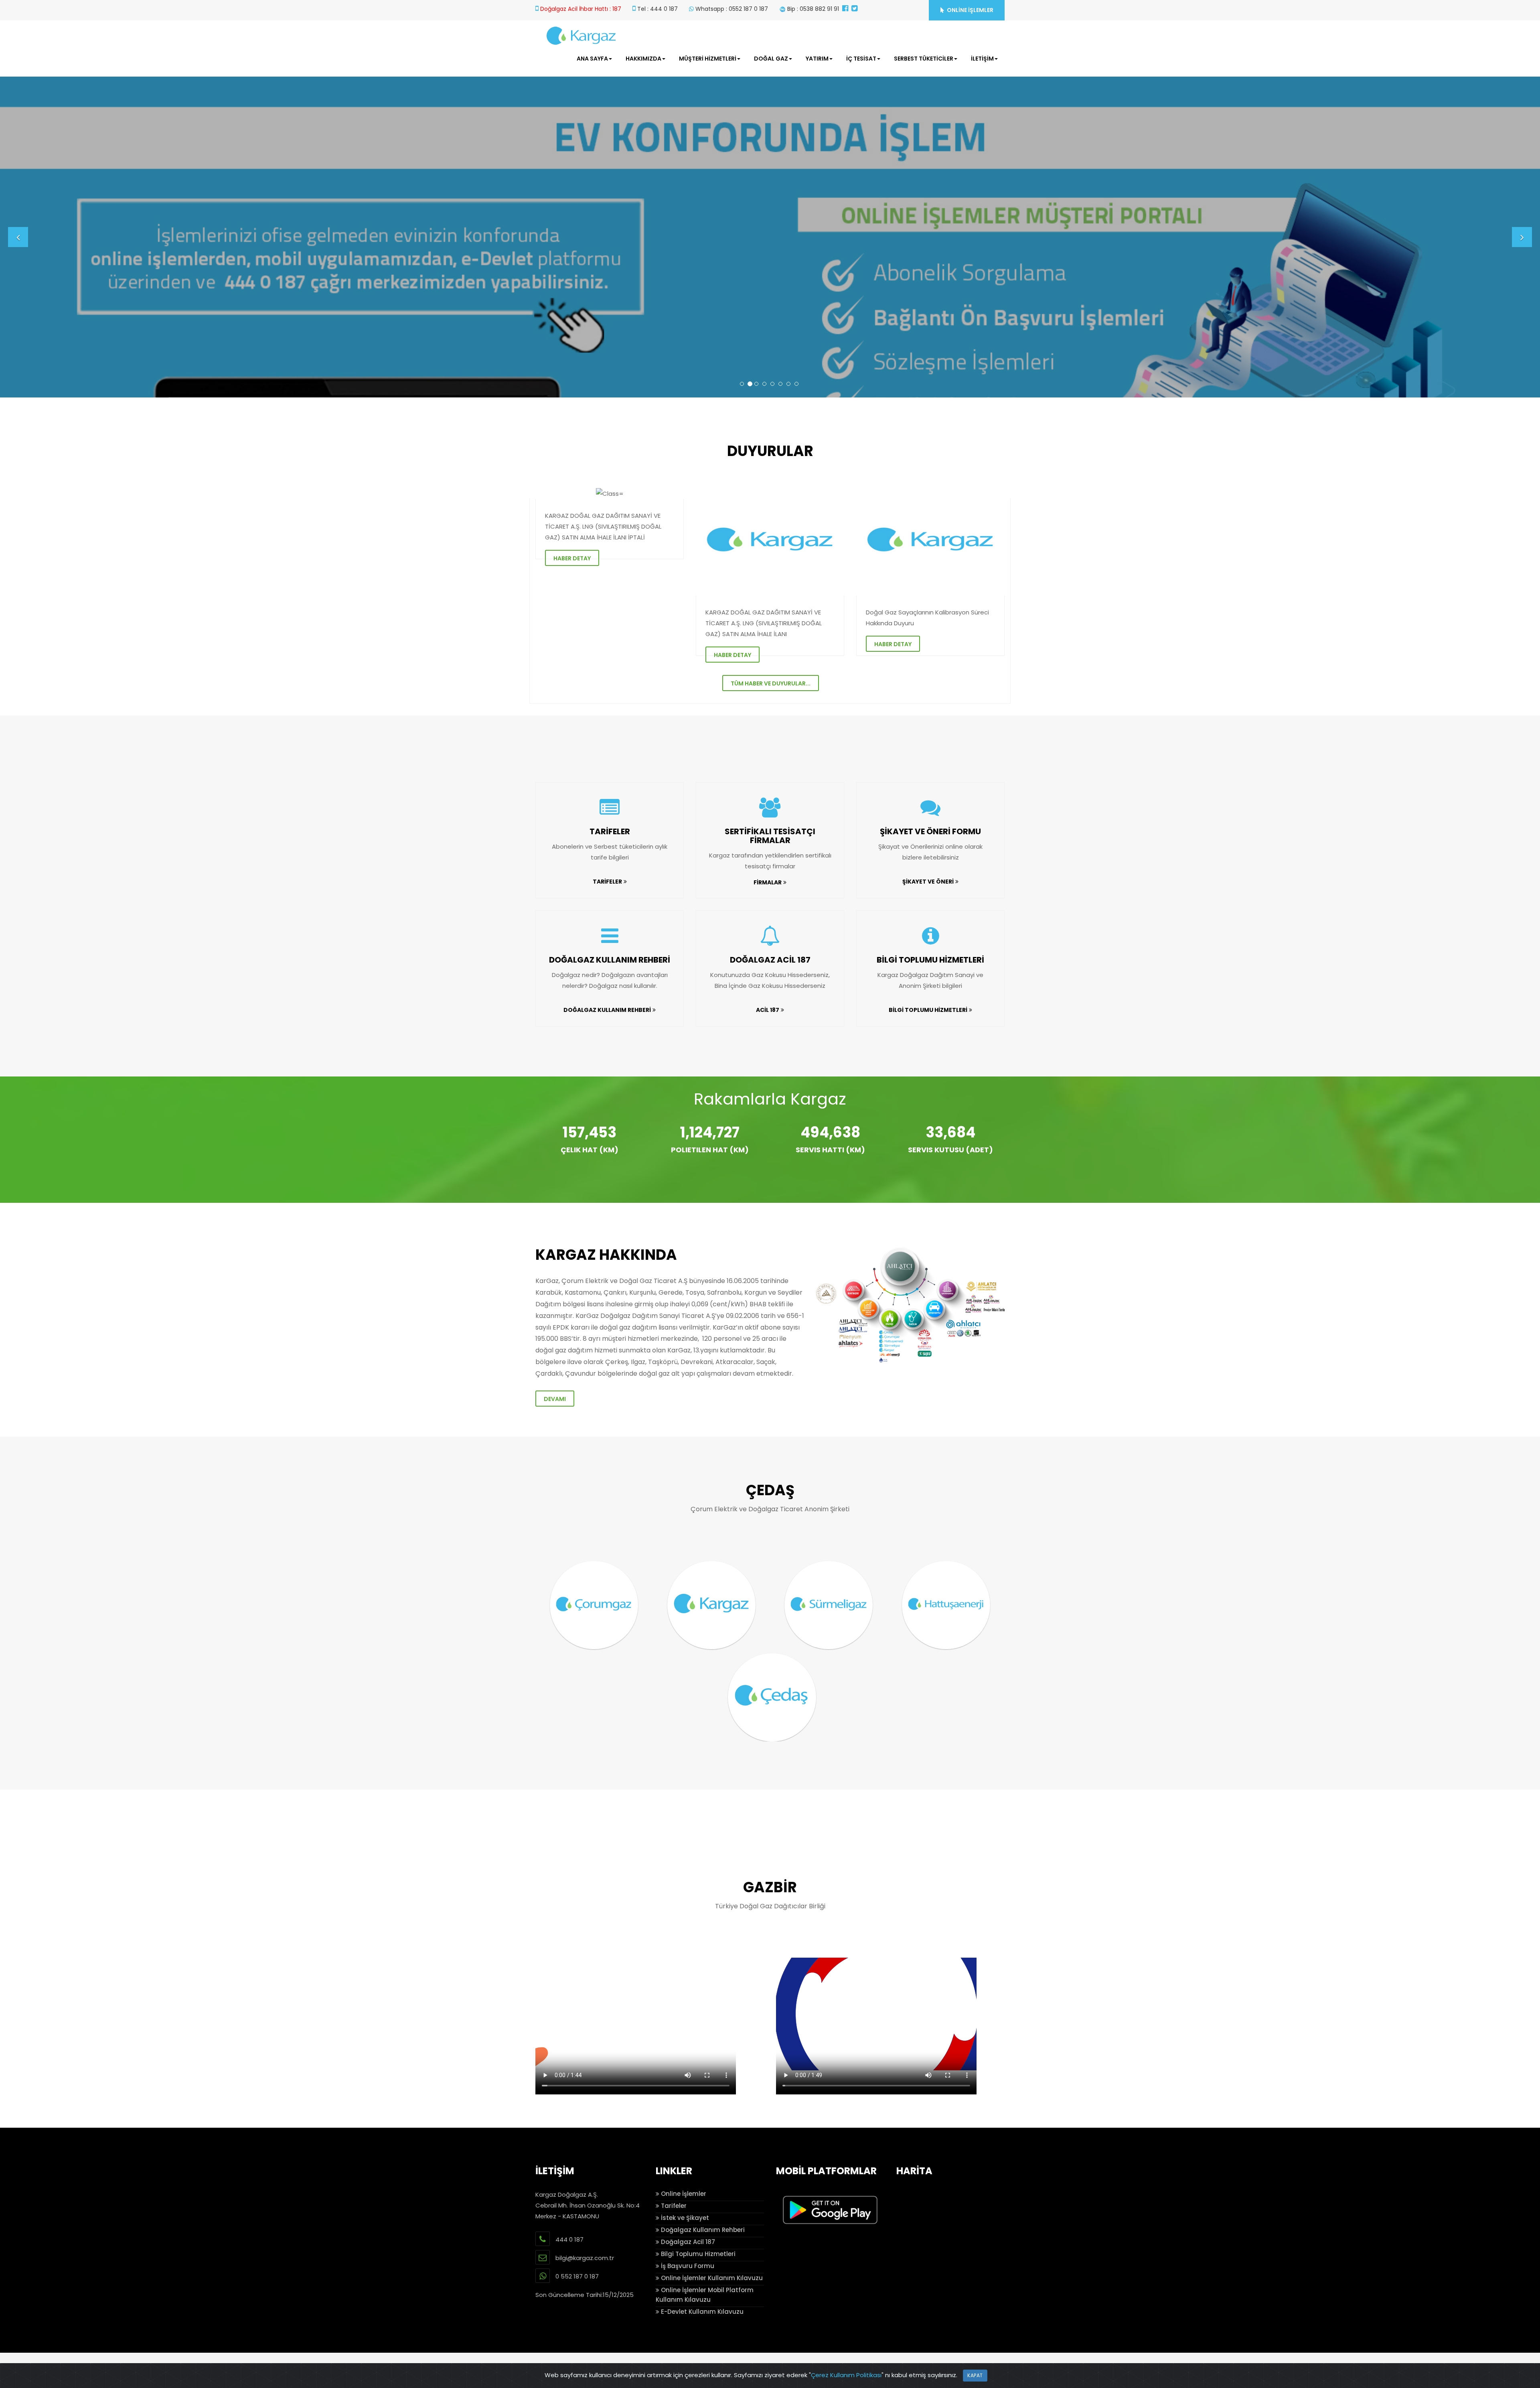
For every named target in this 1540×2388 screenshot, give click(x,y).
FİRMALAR (768, 882)
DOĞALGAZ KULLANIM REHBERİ (610, 960)
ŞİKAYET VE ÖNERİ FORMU (930, 831)
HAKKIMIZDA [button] (643, 59)
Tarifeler (673, 2206)
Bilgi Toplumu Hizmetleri (697, 2254)
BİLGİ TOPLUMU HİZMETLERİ (930, 960)
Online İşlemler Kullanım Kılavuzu (711, 2278)
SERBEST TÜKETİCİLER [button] (924, 59)
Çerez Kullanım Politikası (846, 2375)
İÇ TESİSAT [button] (861, 59)
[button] (18, 237)
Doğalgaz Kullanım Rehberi (702, 2230)
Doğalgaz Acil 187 (687, 2242)
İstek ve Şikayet (684, 2218)
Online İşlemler (683, 2194)
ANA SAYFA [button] (592, 59)
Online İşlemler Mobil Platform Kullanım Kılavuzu (705, 2295)
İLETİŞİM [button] (982, 59)
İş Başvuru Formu (687, 2266)
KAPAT (975, 2375)
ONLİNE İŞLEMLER (970, 10)
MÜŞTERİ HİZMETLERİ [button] (708, 59)
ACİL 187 (768, 1010)
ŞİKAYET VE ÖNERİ (928, 882)
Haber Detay (572, 558)
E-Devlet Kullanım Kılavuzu (701, 2312)
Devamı (555, 1399)
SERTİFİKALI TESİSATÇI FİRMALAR (770, 836)
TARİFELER (610, 831)
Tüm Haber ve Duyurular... (771, 683)
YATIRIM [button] (817, 59)
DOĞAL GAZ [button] (771, 59)
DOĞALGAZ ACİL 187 (770, 960)
